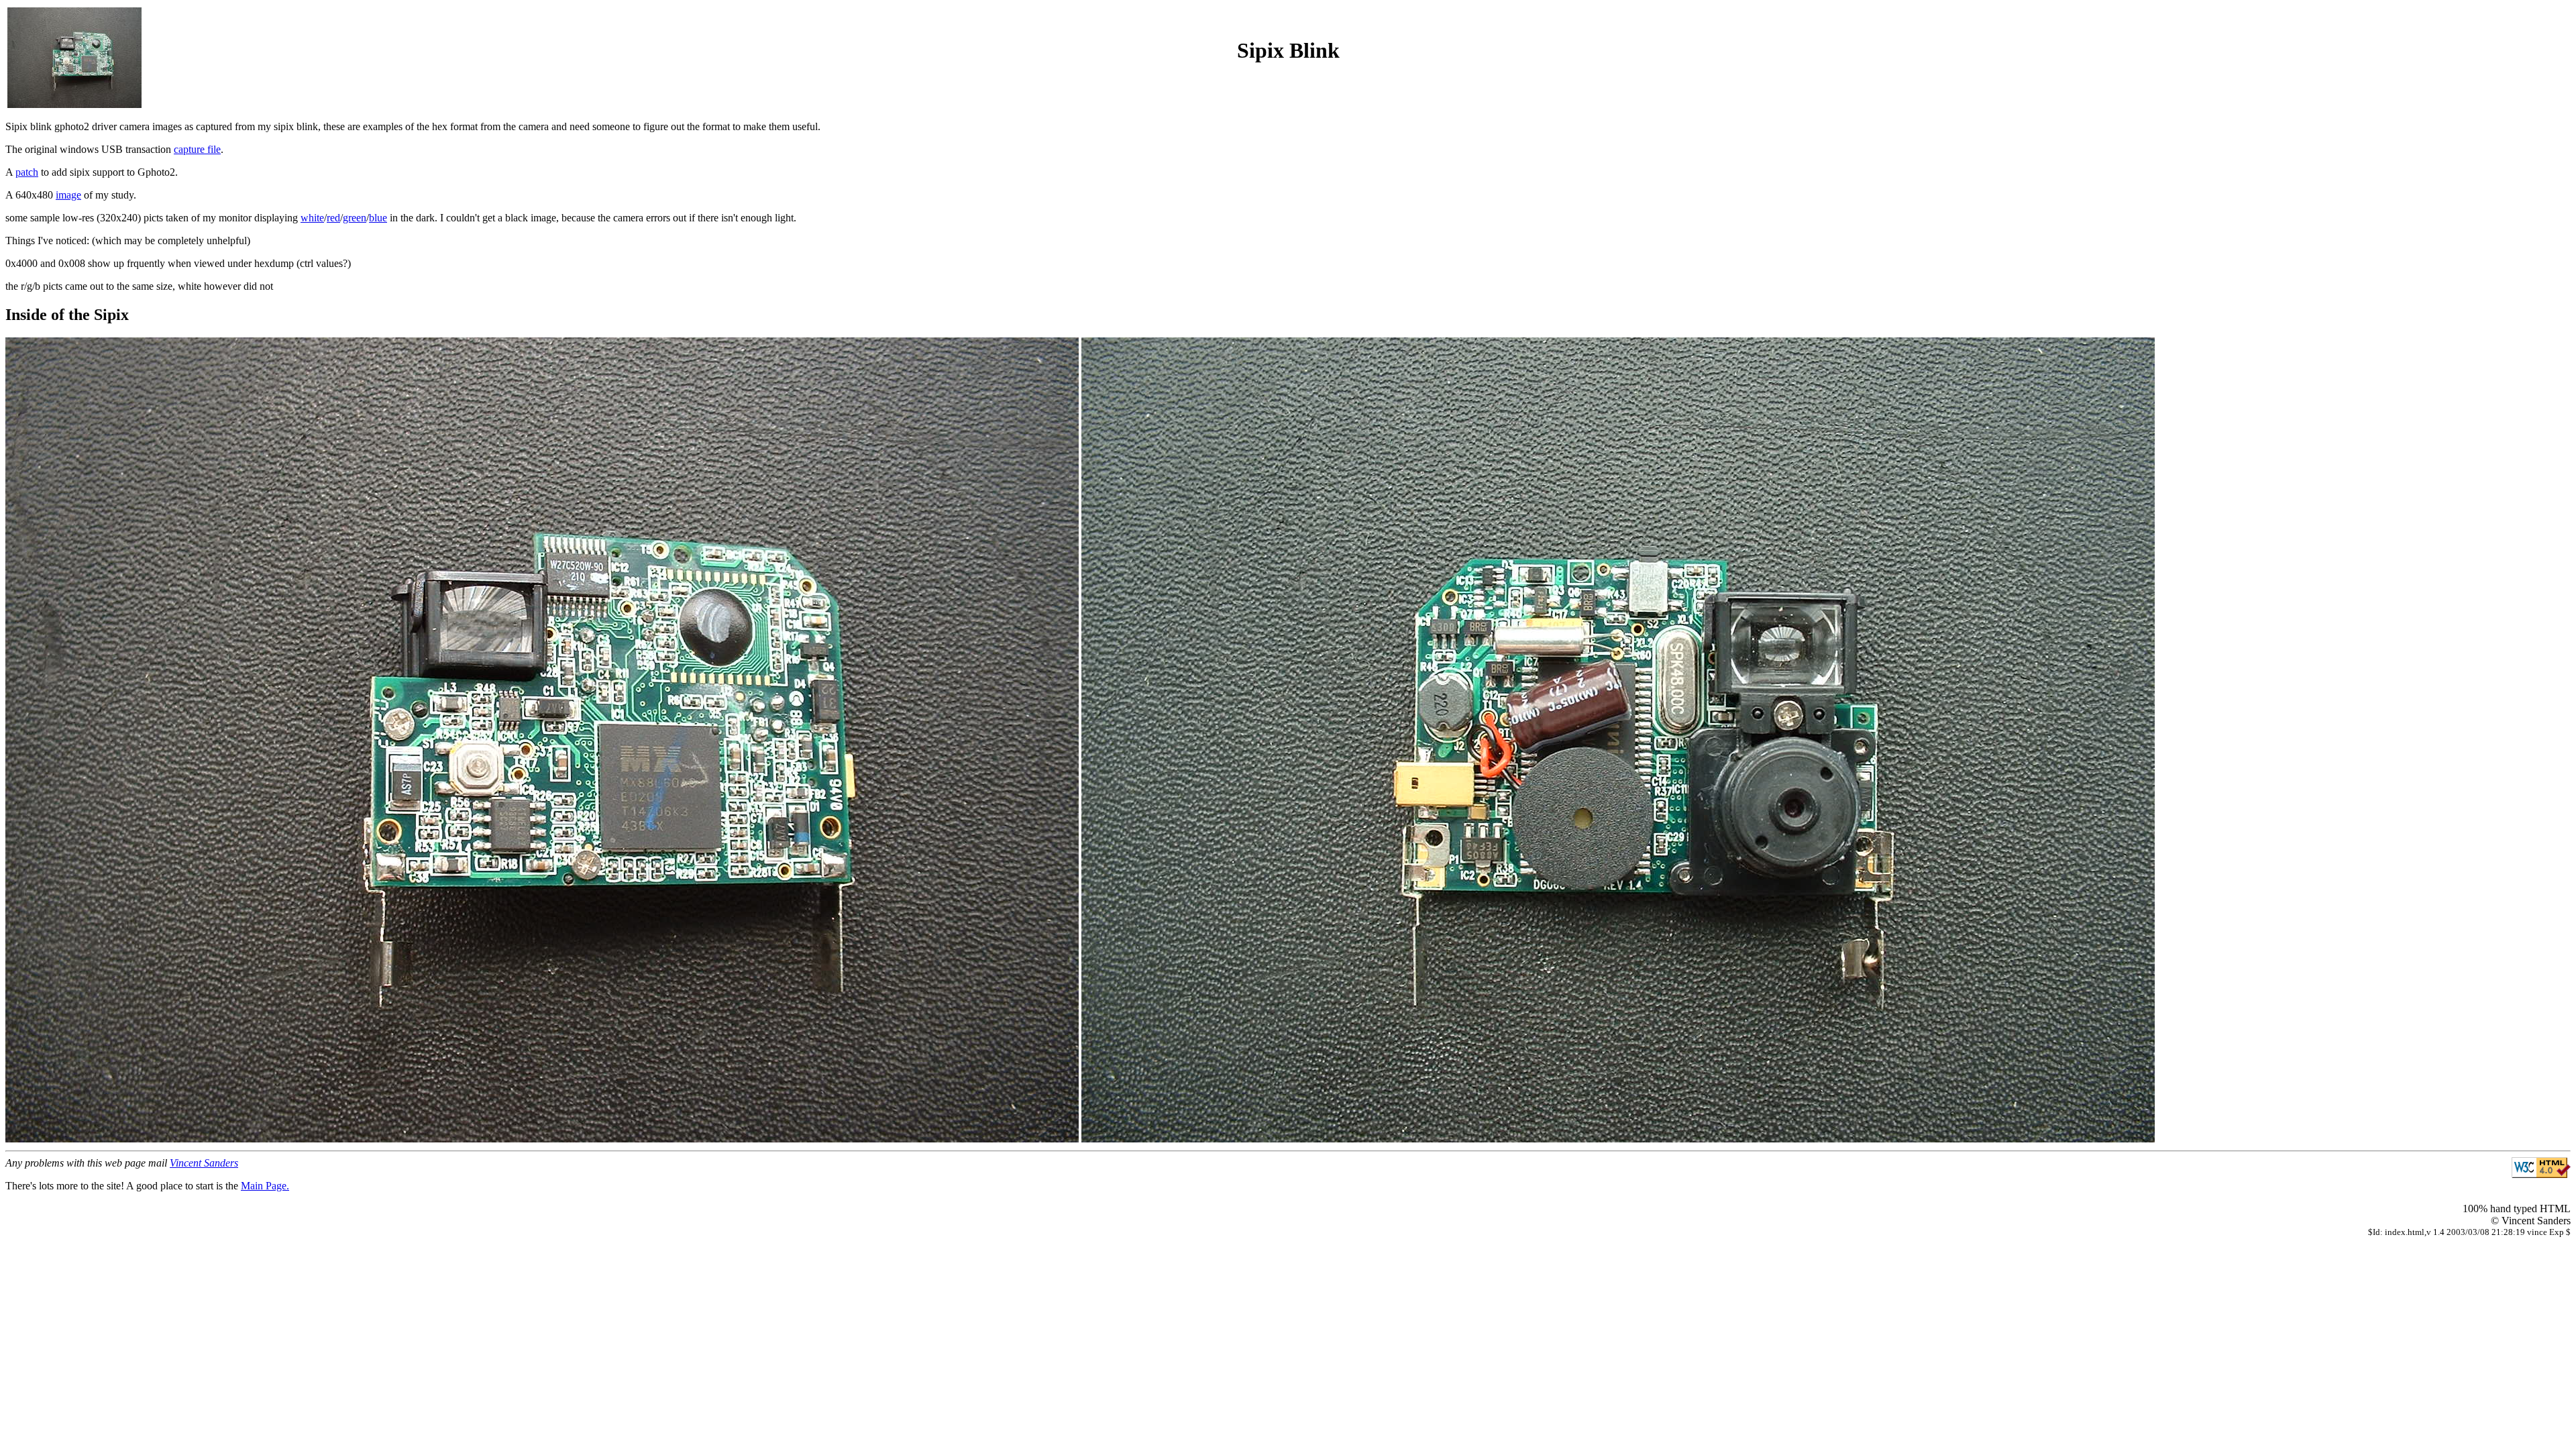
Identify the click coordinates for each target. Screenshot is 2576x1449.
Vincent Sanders (204, 1163)
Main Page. (265, 1186)
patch (27, 172)
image (68, 195)
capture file (197, 149)
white (312, 218)
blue (378, 218)
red (333, 218)
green (355, 218)
